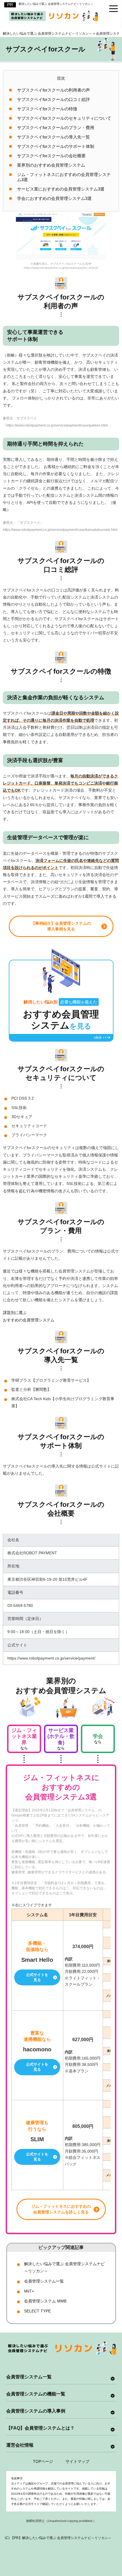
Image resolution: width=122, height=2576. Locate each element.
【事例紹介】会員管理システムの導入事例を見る (61, 926)
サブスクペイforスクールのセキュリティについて (64, 118)
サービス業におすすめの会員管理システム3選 (61, 189)
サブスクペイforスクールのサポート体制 (56, 146)
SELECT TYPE (37, 2311)
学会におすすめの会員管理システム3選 (54, 198)
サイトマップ (77, 2461)
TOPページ (43, 2461)
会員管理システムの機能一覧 (36, 2394)
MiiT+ (29, 2291)
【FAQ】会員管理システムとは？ (40, 2428)
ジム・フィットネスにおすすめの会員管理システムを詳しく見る (61, 2209)
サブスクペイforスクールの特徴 (47, 109)
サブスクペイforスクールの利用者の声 (53, 90)
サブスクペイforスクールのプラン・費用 (56, 128)
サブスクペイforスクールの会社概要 (51, 156)
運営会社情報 (20, 2445)
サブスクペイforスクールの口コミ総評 (53, 99)
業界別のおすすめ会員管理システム (51, 165)
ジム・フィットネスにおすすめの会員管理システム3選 (64, 177)
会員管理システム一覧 (44, 2281)
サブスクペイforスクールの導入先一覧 (53, 137)
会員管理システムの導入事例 (36, 2411)
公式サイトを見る (37, 1977)
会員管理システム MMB (45, 2301)
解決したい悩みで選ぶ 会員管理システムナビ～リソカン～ (56, 4)
